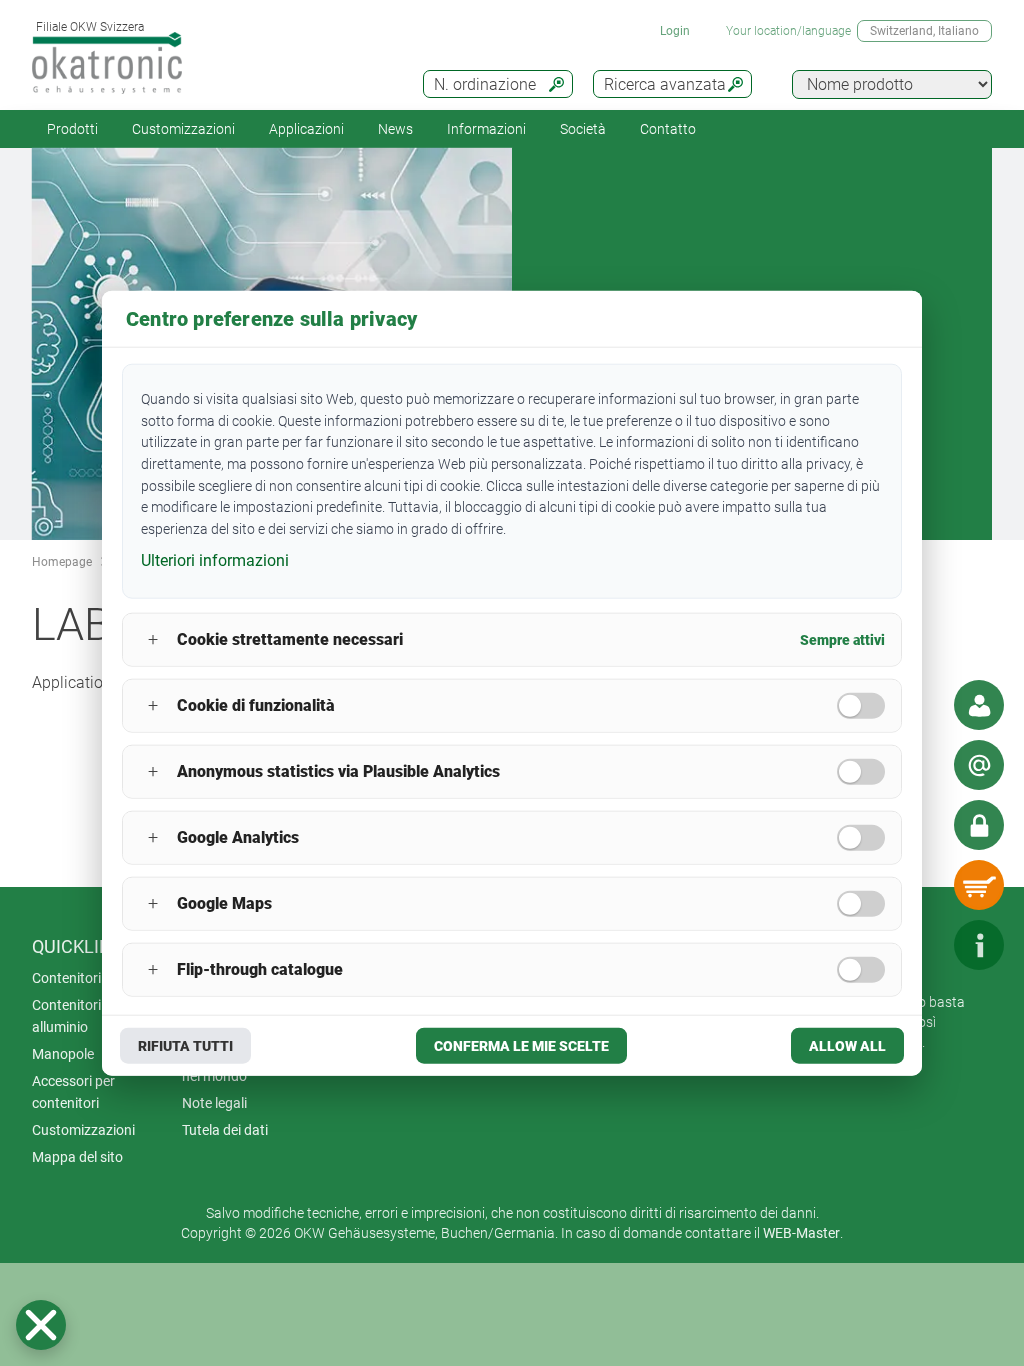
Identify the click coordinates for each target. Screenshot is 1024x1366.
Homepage (62, 562)
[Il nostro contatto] (979, 705)
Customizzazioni (183, 129)
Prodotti (72, 129)
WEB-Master (801, 1233)
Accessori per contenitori (73, 1092)
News (395, 129)
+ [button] (153, 639)
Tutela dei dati (225, 1130)
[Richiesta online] (979, 765)
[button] (41, 1325)
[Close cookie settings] (41, 1325)
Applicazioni (306, 129)
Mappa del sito (77, 1157)
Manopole (63, 1054)
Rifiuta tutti (185, 1045)
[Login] (979, 825)
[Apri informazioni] (979, 945)
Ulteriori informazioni (215, 560)
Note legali (214, 1103)
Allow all (847, 1045)
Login (675, 31)
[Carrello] (979, 885)
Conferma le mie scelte (521, 1045)
